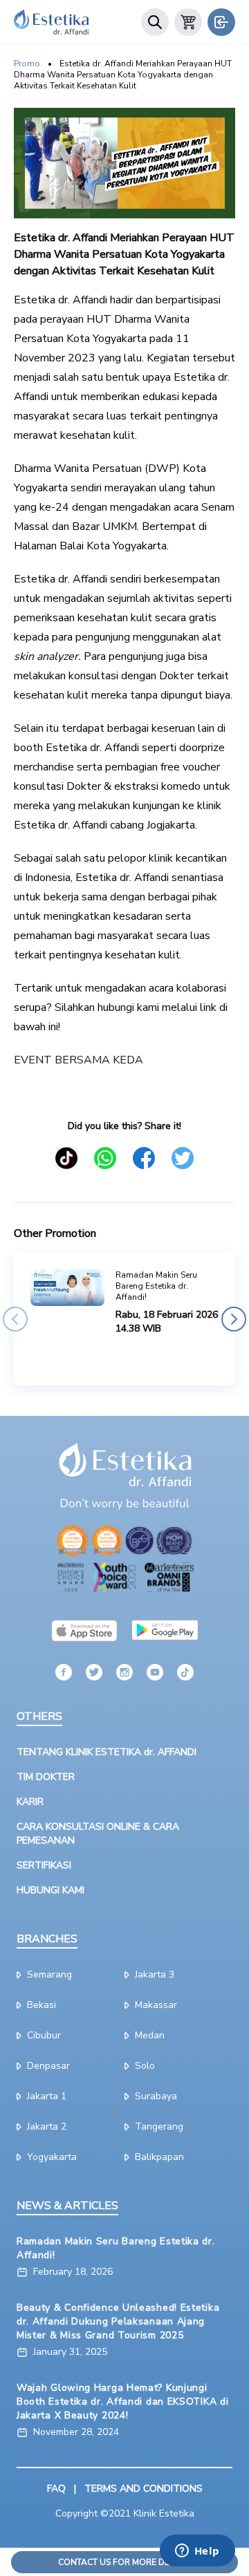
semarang (49, 1974)
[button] (15, 1319)
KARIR (30, 1802)
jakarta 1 (47, 2096)
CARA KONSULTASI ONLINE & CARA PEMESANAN (98, 1834)
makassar (156, 2005)
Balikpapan (159, 2157)
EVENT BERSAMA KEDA (79, 1060)
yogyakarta (52, 2157)
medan (150, 2035)
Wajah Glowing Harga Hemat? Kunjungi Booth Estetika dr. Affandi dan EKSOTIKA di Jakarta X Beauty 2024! (122, 2402)
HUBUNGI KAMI (50, 1890)
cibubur (44, 2035)
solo (145, 2066)
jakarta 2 (47, 2127)
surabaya (156, 2096)
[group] (124, 1319)
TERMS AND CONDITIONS (144, 2489)
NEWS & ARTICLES (67, 2206)
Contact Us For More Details (124, 2562)
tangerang (159, 2127)
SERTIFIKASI (44, 1865)
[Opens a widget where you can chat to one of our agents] (197, 2552)
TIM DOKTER (46, 1777)
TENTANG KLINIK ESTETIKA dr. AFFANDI (107, 1752)
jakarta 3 (155, 1974)
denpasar (48, 2066)
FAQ (56, 2489)
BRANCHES (47, 1939)
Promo (27, 64)
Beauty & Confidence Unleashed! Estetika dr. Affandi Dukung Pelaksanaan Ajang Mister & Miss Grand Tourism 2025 (118, 2321)
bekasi (41, 2005)
